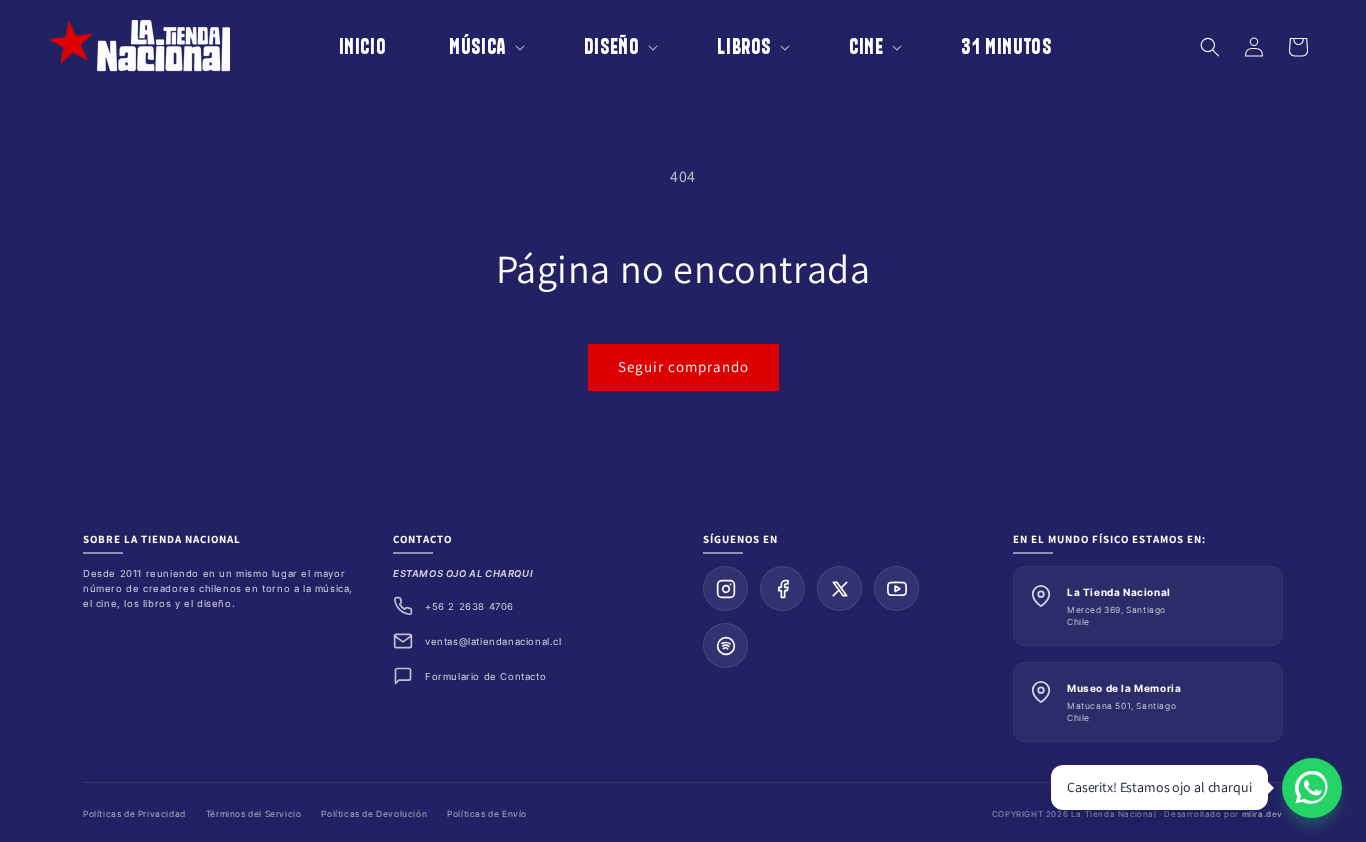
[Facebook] (782, 588)
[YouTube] (896, 588)
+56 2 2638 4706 (469, 606)
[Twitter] (839, 588)
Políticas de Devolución (374, 814)
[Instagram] (725, 588)
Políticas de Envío (487, 814)
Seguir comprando (683, 366)
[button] (473, 46)
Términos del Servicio (254, 814)
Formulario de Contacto (485, 676)
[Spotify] (725, 645)
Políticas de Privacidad (134, 814)
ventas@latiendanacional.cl (493, 641)
